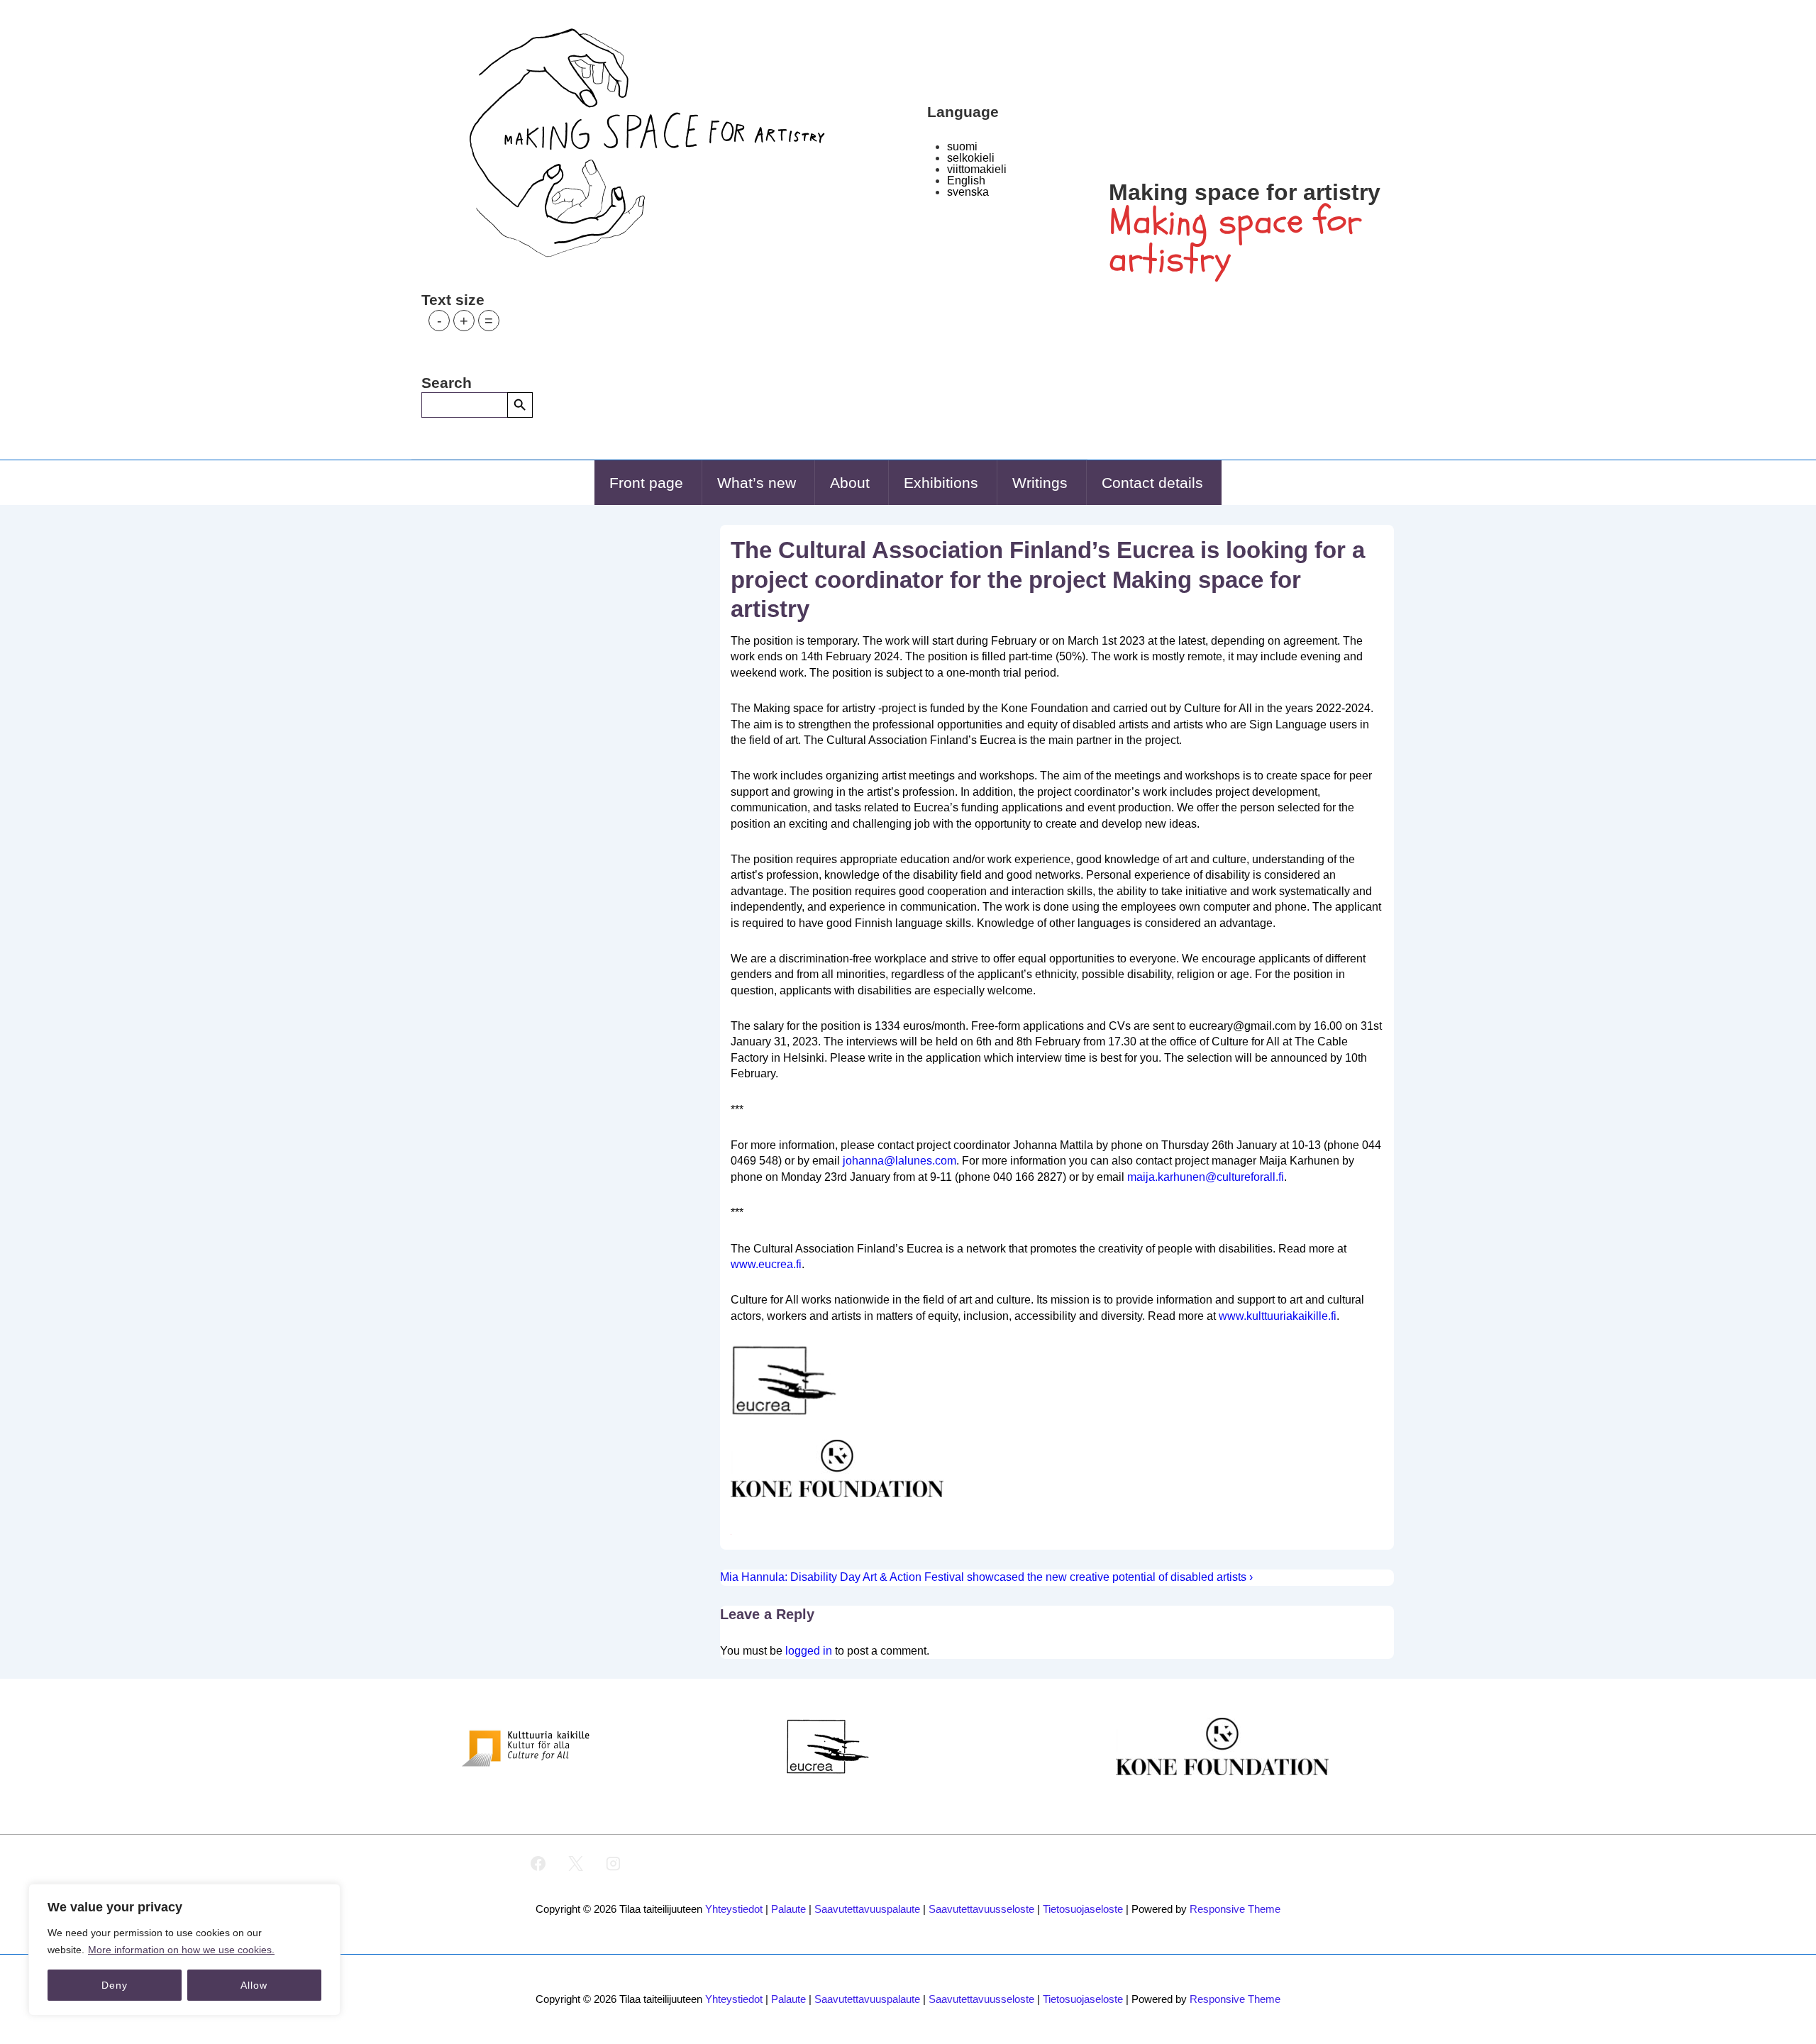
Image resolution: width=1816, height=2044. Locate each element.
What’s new (757, 483)
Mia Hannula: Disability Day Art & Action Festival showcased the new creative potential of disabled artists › (986, 1577)
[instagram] (614, 1864)
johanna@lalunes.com (899, 1161)
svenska (968, 192)
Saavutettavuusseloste (981, 1909)
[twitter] (576, 1864)
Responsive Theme (1235, 1909)
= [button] (489, 321)
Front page (646, 483)
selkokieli (971, 158)
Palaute (788, 1909)
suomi (962, 146)
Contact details (1152, 483)
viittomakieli (977, 169)
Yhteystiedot (734, 1909)
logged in (809, 1651)
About (850, 483)
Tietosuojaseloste (1083, 1909)
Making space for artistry (1245, 192)
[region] (184, 1950)
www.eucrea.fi (766, 1264)
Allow (254, 1985)
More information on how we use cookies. (181, 1950)
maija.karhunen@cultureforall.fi (1206, 1177)
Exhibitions (941, 483)
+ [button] (464, 321)
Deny (115, 1985)
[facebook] (538, 1864)
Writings (1040, 483)
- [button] (439, 321)
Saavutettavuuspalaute (867, 1909)
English (966, 180)
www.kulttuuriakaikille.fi (1278, 1316)
